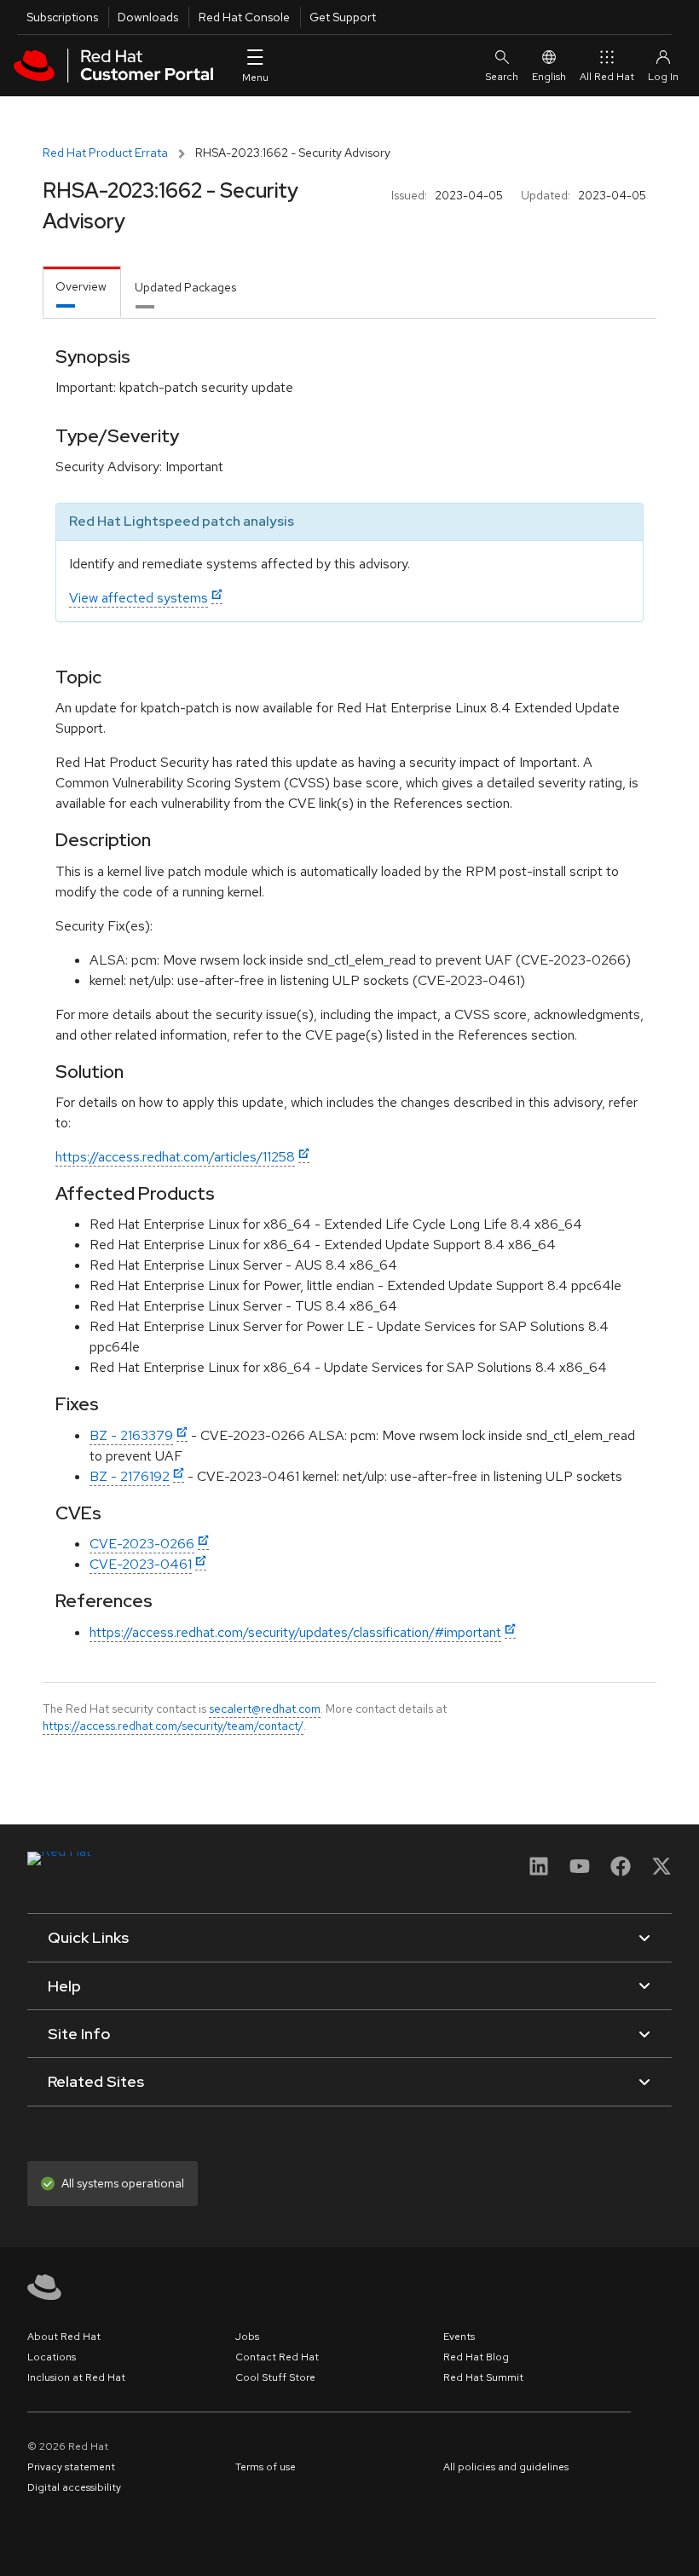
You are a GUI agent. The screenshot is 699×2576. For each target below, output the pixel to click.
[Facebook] (621, 1872)
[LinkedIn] (539, 1872)
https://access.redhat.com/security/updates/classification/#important (295, 1632)
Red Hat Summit (483, 2377)
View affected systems (139, 598)
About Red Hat (64, 2337)
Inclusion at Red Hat (76, 2377)
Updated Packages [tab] (185, 287)
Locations (52, 2357)
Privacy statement (71, 2467)
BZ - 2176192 (130, 1476)
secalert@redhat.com (265, 1709)
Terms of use (266, 2467)
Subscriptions (62, 17)
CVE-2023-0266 (142, 1544)
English (549, 77)
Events (459, 2337)
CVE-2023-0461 (141, 1564)
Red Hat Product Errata (105, 153)
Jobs (247, 2337)
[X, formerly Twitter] (661, 1872)
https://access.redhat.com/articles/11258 (175, 1157)
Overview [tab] (81, 286)
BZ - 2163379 (131, 1435)
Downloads (148, 17)
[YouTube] (580, 1872)
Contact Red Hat (277, 2357)
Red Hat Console (244, 17)
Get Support (343, 17)
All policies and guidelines (506, 2467)
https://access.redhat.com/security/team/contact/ (173, 1726)
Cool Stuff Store (275, 2377)
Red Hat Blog (476, 2357)
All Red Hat (607, 77)
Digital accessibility (74, 2487)
